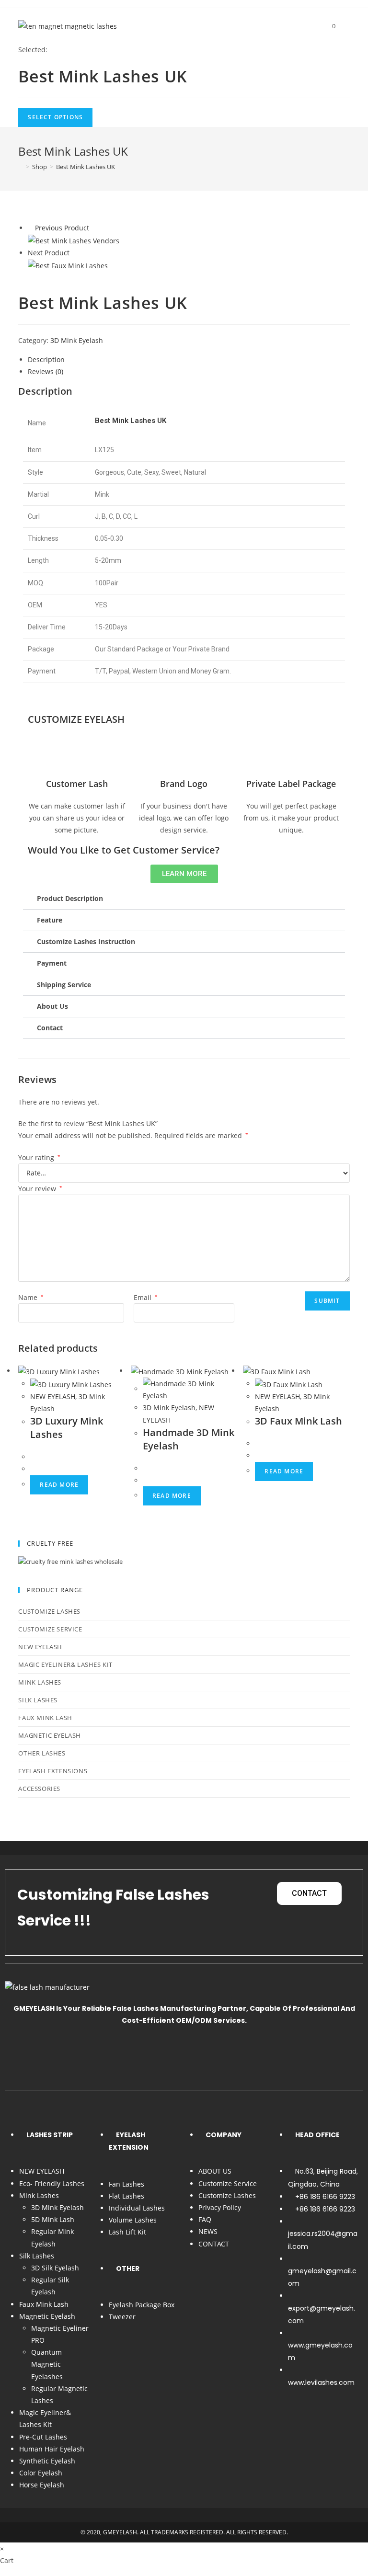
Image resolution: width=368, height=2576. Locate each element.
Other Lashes (42, 1753)
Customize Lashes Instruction (86, 941)
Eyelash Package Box (142, 2305)
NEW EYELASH (53, 1396)
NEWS (208, 2231)
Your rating (39, 1157)
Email (146, 1297)
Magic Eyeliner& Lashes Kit (65, 1664)
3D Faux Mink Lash (299, 1421)
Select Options (55, 117)
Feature (50, 920)
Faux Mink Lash (45, 1718)
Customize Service (50, 1629)
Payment (52, 963)
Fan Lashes (126, 2184)
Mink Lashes (40, 1682)
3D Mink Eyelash (77, 340)
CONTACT (214, 2244)
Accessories (39, 1789)
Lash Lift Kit (127, 2232)
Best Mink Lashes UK (86, 167)
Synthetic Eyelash (47, 2461)
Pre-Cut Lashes (43, 2437)
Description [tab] (46, 359)
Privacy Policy (220, 2207)
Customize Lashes (49, 1611)
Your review (40, 1189)
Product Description (70, 898)
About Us (52, 1006)
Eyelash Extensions (53, 1771)
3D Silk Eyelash (55, 2268)
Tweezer (122, 2317)
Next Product (49, 253)
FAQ (205, 2219)
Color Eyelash (41, 2473)
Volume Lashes (133, 2220)
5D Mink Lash (53, 2219)
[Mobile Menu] (344, 26)
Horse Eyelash (42, 2485)
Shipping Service (64, 985)
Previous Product (62, 228)
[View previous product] (30, 228)
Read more (59, 1485)
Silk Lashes (38, 1700)
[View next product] (74, 253)
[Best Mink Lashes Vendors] (74, 240)
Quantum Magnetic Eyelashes (47, 2364)
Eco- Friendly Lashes (52, 2183)
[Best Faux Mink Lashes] (68, 265)
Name (31, 1297)
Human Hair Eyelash (52, 2449)
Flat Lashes (126, 2196)
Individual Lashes (137, 2208)
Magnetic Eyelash (50, 1735)
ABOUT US (215, 2171)
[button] (184, 899)
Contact (50, 1028)
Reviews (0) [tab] (46, 371)
